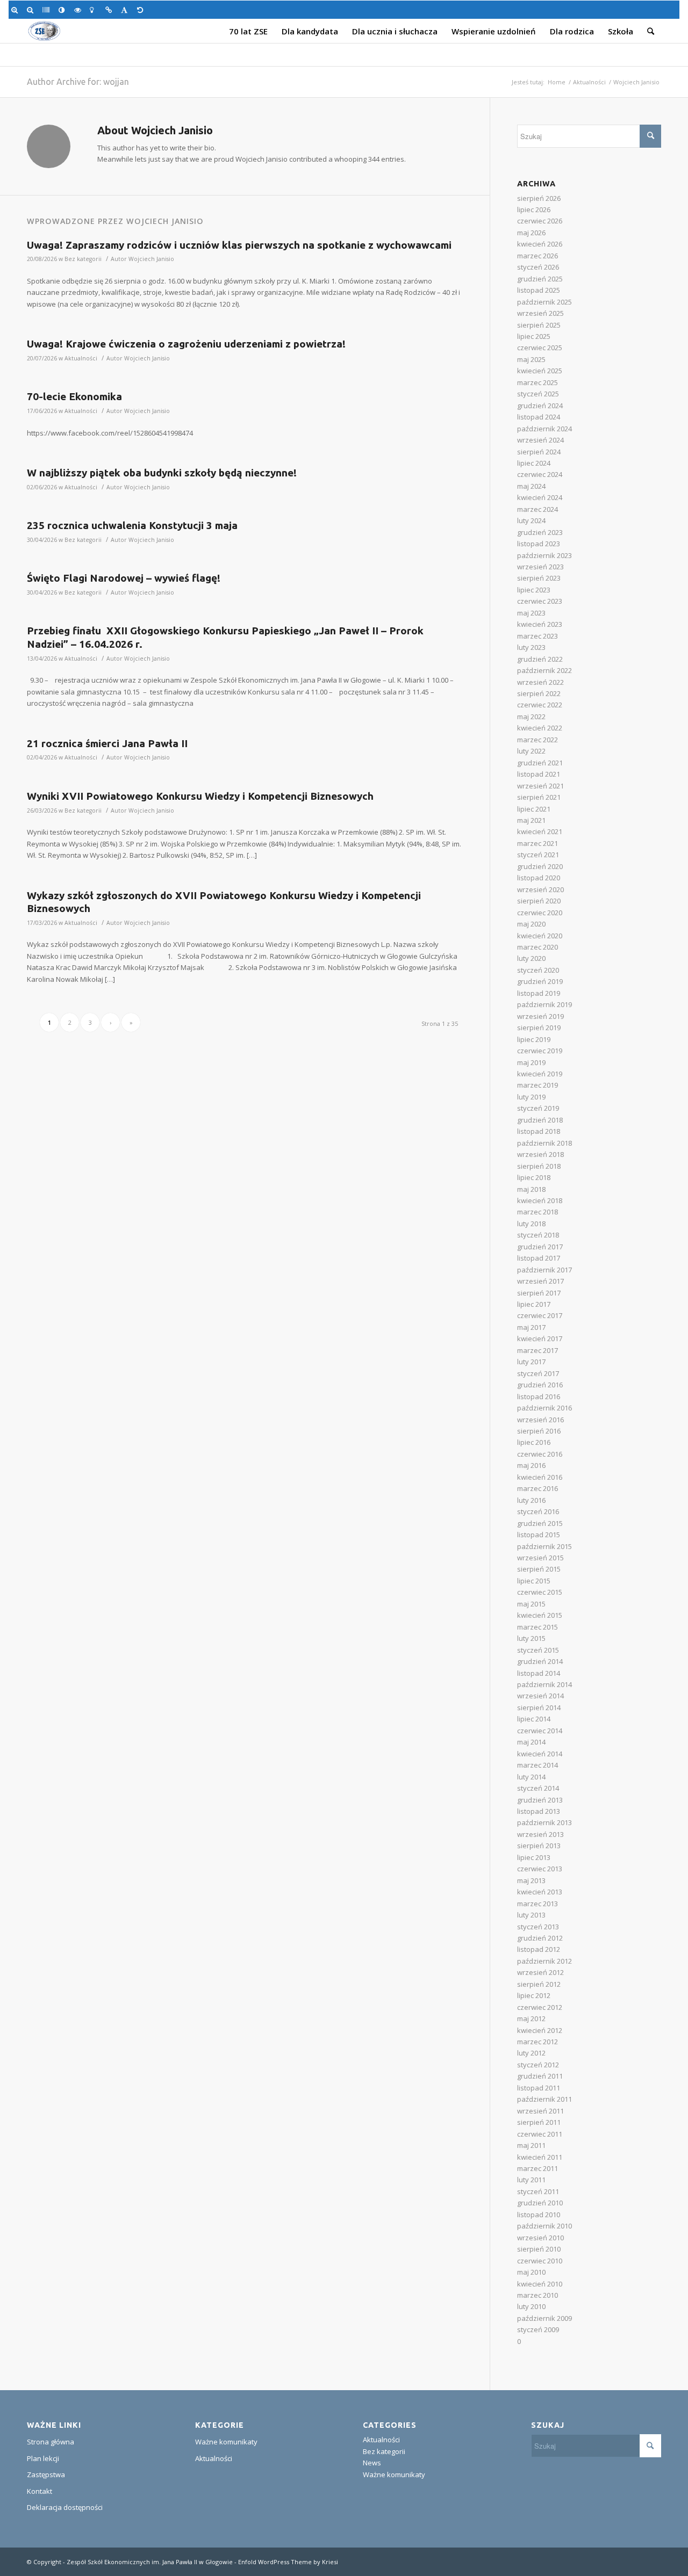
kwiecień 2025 (540, 371)
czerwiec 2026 (540, 221)
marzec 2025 (537, 382)
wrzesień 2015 (540, 1558)
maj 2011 (531, 2145)
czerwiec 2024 (540, 474)
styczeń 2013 (538, 1927)
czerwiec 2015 (540, 1592)
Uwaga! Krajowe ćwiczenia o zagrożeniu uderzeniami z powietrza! (186, 344)
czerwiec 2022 (540, 705)
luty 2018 (531, 1224)
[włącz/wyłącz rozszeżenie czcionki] (126, 10)
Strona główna (51, 2442)
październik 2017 (544, 1270)
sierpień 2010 (539, 2249)
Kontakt (40, 2491)
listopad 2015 (539, 1535)
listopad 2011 (539, 2088)
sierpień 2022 (539, 693)
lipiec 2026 (534, 209)
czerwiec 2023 (540, 601)
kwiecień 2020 (540, 936)
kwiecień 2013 (540, 1892)
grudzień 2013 (540, 1800)
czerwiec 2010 (540, 2261)
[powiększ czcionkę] (16, 10)
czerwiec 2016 (540, 1454)
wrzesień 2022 (540, 682)
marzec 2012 (537, 2042)
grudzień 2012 (540, 1938)
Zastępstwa (46, 2474)
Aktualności (589, 82)
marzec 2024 (537, 509)
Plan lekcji (43, 2458)
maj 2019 (531, 1062)
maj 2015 (531, 1604)
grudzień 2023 (540, 532)
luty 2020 (531, 958)
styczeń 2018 (538, 1235)
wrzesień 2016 (540, 1420)
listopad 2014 (539, 1673)
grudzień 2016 (540, 1385)
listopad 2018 (539, 1131)
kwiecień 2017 (540, 1338)
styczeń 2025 (538, 394)
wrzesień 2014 (540, 1696)
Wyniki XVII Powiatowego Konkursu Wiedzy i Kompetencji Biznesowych (200, 796)
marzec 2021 (537, 843)
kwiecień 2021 (540, 831)
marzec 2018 (537, 1212)
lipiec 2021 (534, 809)
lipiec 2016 (534, 1442)
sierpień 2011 (539, 2122)
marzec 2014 (537, 1765)
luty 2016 (531, 1500)
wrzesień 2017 (540, 1281)
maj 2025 (531, 359)
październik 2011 (544, 2099)
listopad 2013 (539, 1811)
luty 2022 (531, 751)
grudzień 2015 (540, 1523)
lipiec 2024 (534, 463)
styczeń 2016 (538, 1511)
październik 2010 (544, 2226)
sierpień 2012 (539, 1984)
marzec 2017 (537, 1350)
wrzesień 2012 (540, 1972)
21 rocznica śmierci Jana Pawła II (107, 743)
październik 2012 (544, 1961)
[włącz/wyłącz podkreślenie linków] (110, 10)
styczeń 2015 (538, 1650)
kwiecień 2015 (540, 1615)
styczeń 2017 (538, 1373)
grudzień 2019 (540, 981)
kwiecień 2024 (540, 497)
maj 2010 (531, 2272)
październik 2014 (544, 1684)
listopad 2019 (539, 993)
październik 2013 (544, 1822)
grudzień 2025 (540, 279)
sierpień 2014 (539, 1707)
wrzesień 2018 (540, 1154)
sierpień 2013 (539, 1846)
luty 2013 (531, 1915)
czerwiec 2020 (540, 913)
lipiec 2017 (534, 1304)
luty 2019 (531, 1097)
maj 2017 (531, 1327)
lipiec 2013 (534, 1857)
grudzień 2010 (540, 2203)
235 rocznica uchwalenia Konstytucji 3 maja (132, 525)
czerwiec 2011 (540, 2134)
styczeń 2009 (538, 2329)
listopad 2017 (539, 1258)
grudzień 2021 (540, 763)
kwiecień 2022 (540, 728)
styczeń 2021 (538, 855)
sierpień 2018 (539, 1166)
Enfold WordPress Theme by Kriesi (288, 2562)
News (372, 2463)
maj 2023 (531, 613)
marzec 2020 (537, 947)
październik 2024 (544, 429)
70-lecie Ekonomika (74, 396)
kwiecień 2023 (540, 624)
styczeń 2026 (538, 267)
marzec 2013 (537, 1904)
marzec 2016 (537, 1488)
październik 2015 (544, 1546)
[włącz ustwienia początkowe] (142, 10)
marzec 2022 (537, 740)
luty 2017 (531, 1362)
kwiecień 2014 (540, 1754)
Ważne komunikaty (226, 2442)
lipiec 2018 (534, 1177)
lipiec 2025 (534, 336)
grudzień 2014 (540, 1661)
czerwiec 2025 (540, 348)
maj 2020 (531, 924)
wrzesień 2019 (540, 1016)
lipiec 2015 (534, 1581)
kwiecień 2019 (540, 1074)
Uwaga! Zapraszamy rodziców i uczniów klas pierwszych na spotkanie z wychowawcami (239, 245)
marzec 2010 (537, 2295)
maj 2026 (531, 233)
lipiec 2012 (534, 1995)
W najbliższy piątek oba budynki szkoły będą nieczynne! (162, 473)
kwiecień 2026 (540, 244)
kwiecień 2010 (540, 2284)
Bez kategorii (83, 259)
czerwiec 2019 (540, 1051)
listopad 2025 (539, 290)
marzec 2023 (537, 636)
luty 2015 (531, 1638)
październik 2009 (544, 2318)
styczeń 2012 (538, 2065)
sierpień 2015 (539, 1569)
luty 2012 (531, 2053)
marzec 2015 (537, 1627)
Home (557, 82)
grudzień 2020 (540, 866)
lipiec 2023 (534, 590)
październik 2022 (544, 670)
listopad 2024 (539, 417)
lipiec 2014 (534, 1719)
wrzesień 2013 (540, 1834)
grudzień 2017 (540, 1247)
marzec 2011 (537, 2168)
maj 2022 (531, 717)
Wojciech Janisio (151, 259)
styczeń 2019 (538, 1108)
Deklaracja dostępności (65, 2507)
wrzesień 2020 (540, 889)
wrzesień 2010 (540, 2238)
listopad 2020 (539, 878)
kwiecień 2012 (540, 2030)
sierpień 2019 (539, 1027)
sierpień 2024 (539, 452)
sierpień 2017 (539, 1293)
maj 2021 (531, 820)
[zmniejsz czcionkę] (32, 10)
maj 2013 (531, 1880)
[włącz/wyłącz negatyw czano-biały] (79, 10)
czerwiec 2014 (540, 1731)
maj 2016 (531, 1465)
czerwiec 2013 (540, 1869)
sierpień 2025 (539, 325)
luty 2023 (531, 647)
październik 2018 (544, 1143)
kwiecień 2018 (540, 1200)
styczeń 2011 (538, 2191)
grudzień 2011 (540, 2076)
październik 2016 (544, 1408)
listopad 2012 (539, 1949)
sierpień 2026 (539, 198)
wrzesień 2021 (540, 786)
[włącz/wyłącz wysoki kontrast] (64, 10)
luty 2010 (531, 2306)
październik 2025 (544, 302)
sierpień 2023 (539, 578)
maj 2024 (531, 486)
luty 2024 (531, 520)
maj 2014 (531, 1742)
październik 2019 (544, 1004)
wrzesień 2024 (540, 440)
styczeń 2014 (538, 1788)
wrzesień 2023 (540, 567)
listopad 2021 (539, 774)
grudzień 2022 (540, 659)
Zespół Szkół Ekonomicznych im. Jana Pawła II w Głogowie (150, 2562)
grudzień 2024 (540, 406)
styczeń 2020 (538, 970)
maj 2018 (531, 1189)
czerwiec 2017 (540, 1315)
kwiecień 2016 (540, 1477)
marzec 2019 (537, 1085)
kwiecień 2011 (540, 2157)
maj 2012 (531, 2018)
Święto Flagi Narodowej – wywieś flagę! (124, 578)
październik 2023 (544, 555)
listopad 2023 (539, 544)
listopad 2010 (539, 2215)
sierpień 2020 (539, 901)
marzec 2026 (537, 256)
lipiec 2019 (534, 1039)
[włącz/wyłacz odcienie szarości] (48, 10)
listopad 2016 (539, 1396)
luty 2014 (531, 1777)
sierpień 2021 (539, 797)
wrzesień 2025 (540, 313)
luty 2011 (531, 2180)
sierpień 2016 (539, 1431)
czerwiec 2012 (540, 2007)
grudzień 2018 (540, 1120)
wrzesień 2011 (540, 2111)
